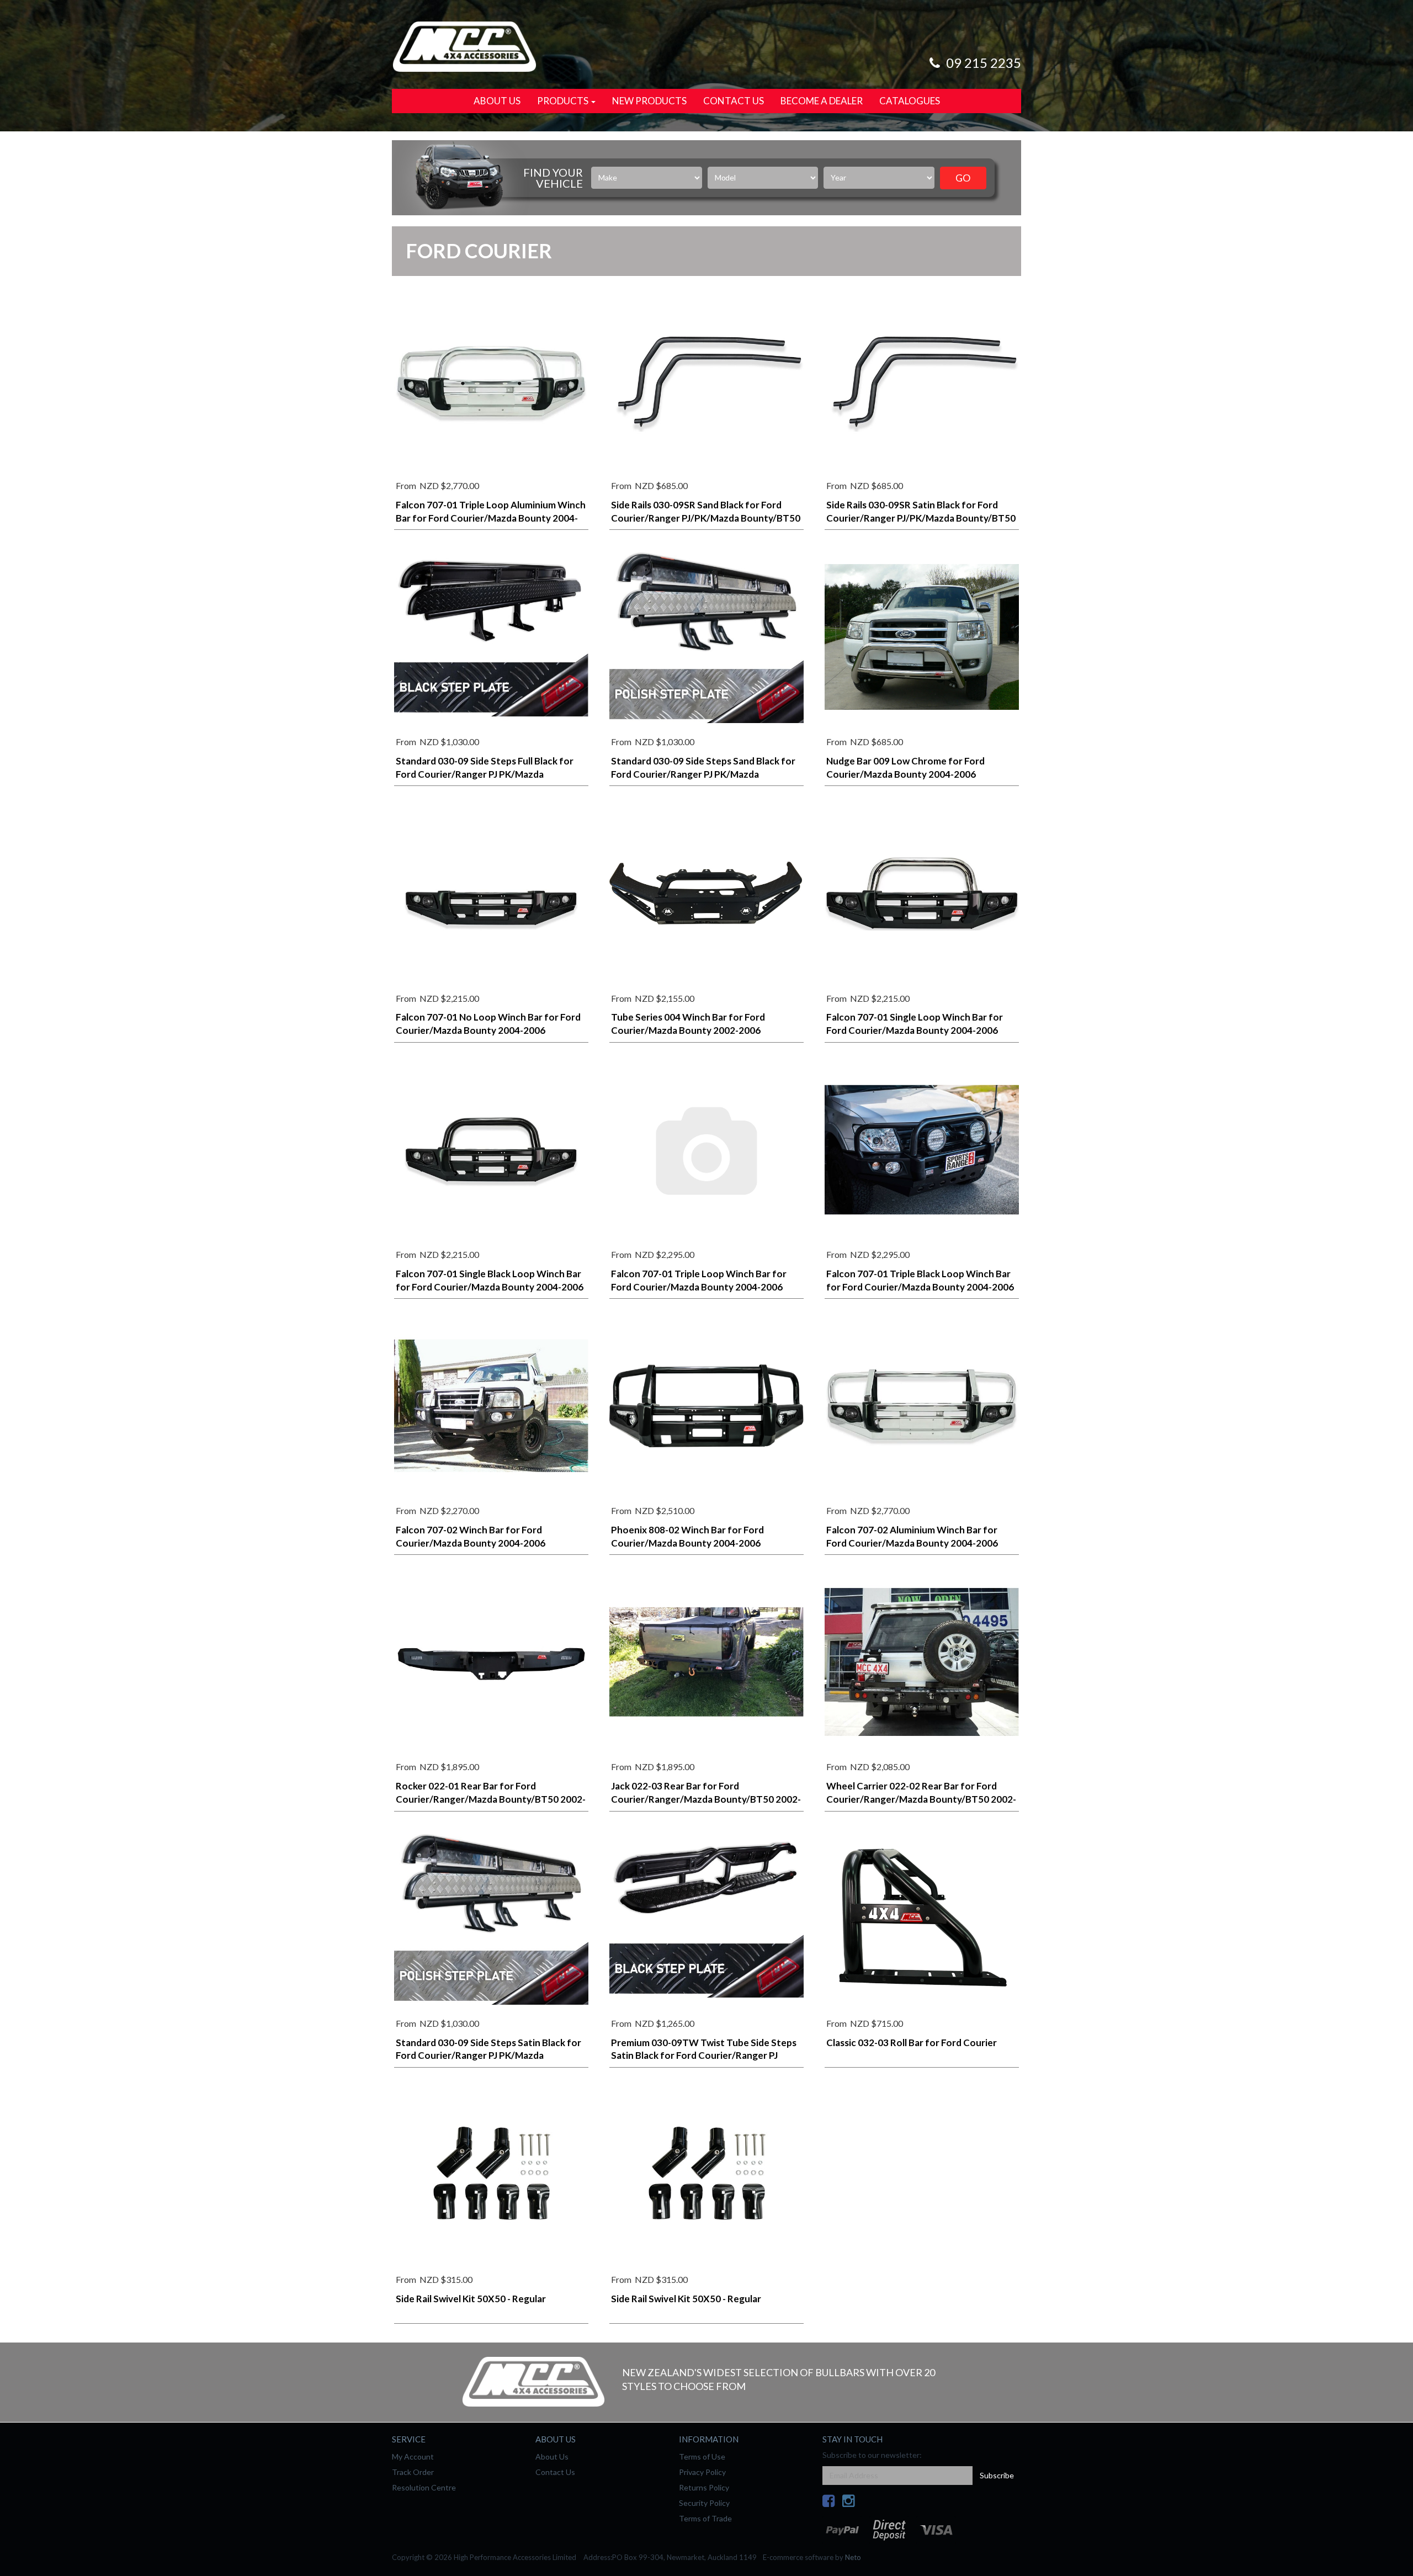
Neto (853, 2557)
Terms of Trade (705, 2518)
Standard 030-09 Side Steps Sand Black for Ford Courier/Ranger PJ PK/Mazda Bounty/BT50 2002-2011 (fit (703, 774)
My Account (413, 2457)
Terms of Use (702, 2457)
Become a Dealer (822, 101)
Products (564, 101)
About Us (497, 101)
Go (963, 178)
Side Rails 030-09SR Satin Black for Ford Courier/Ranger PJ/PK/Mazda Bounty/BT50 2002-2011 (921, 518)
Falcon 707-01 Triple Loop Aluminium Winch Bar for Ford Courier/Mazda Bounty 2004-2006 (491, 518)
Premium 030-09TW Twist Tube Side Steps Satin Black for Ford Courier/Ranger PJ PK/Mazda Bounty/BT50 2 (704, 2056)
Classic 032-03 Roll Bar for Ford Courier (912, 2043)
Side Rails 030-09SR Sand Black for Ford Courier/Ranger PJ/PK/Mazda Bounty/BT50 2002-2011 (706, 518)
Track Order (413, 2472)
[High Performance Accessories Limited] (464, 46)
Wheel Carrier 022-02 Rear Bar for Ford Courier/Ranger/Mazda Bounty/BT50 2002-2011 (921, 1799)
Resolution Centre (424, 2487)
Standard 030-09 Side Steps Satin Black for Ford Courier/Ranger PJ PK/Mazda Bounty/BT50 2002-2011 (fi (488, 2056)
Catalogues (910, 101)
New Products (649, 101)
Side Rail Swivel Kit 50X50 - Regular (471, 2299)
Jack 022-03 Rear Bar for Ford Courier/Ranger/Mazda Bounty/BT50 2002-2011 (706, 1799)
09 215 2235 (982, 63)
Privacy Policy (702, 2472)
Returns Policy (704, 2487)
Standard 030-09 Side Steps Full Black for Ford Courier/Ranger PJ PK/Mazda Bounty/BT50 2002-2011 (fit (485, 774)
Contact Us (734, 101)
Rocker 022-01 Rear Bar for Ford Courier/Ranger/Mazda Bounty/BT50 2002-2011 (491, 1799)
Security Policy (704, 2503)
